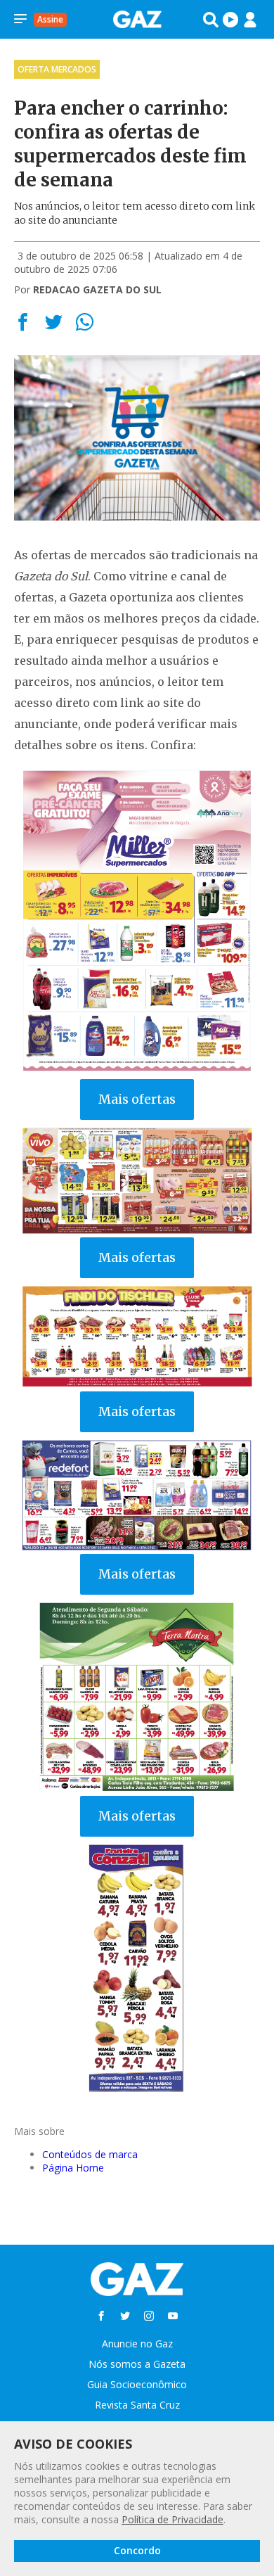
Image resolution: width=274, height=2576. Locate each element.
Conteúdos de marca (90, 2154)
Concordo (137, 2550)
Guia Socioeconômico (137, 2384)
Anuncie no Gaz (137, 2344)
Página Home (73, 2168)
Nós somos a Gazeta (137, 2364)
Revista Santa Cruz (137, 2405)
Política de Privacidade (172, 2519)
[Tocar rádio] (230, 20)
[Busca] (211, 20)
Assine (50, 19)
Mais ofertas (137, 1099)
